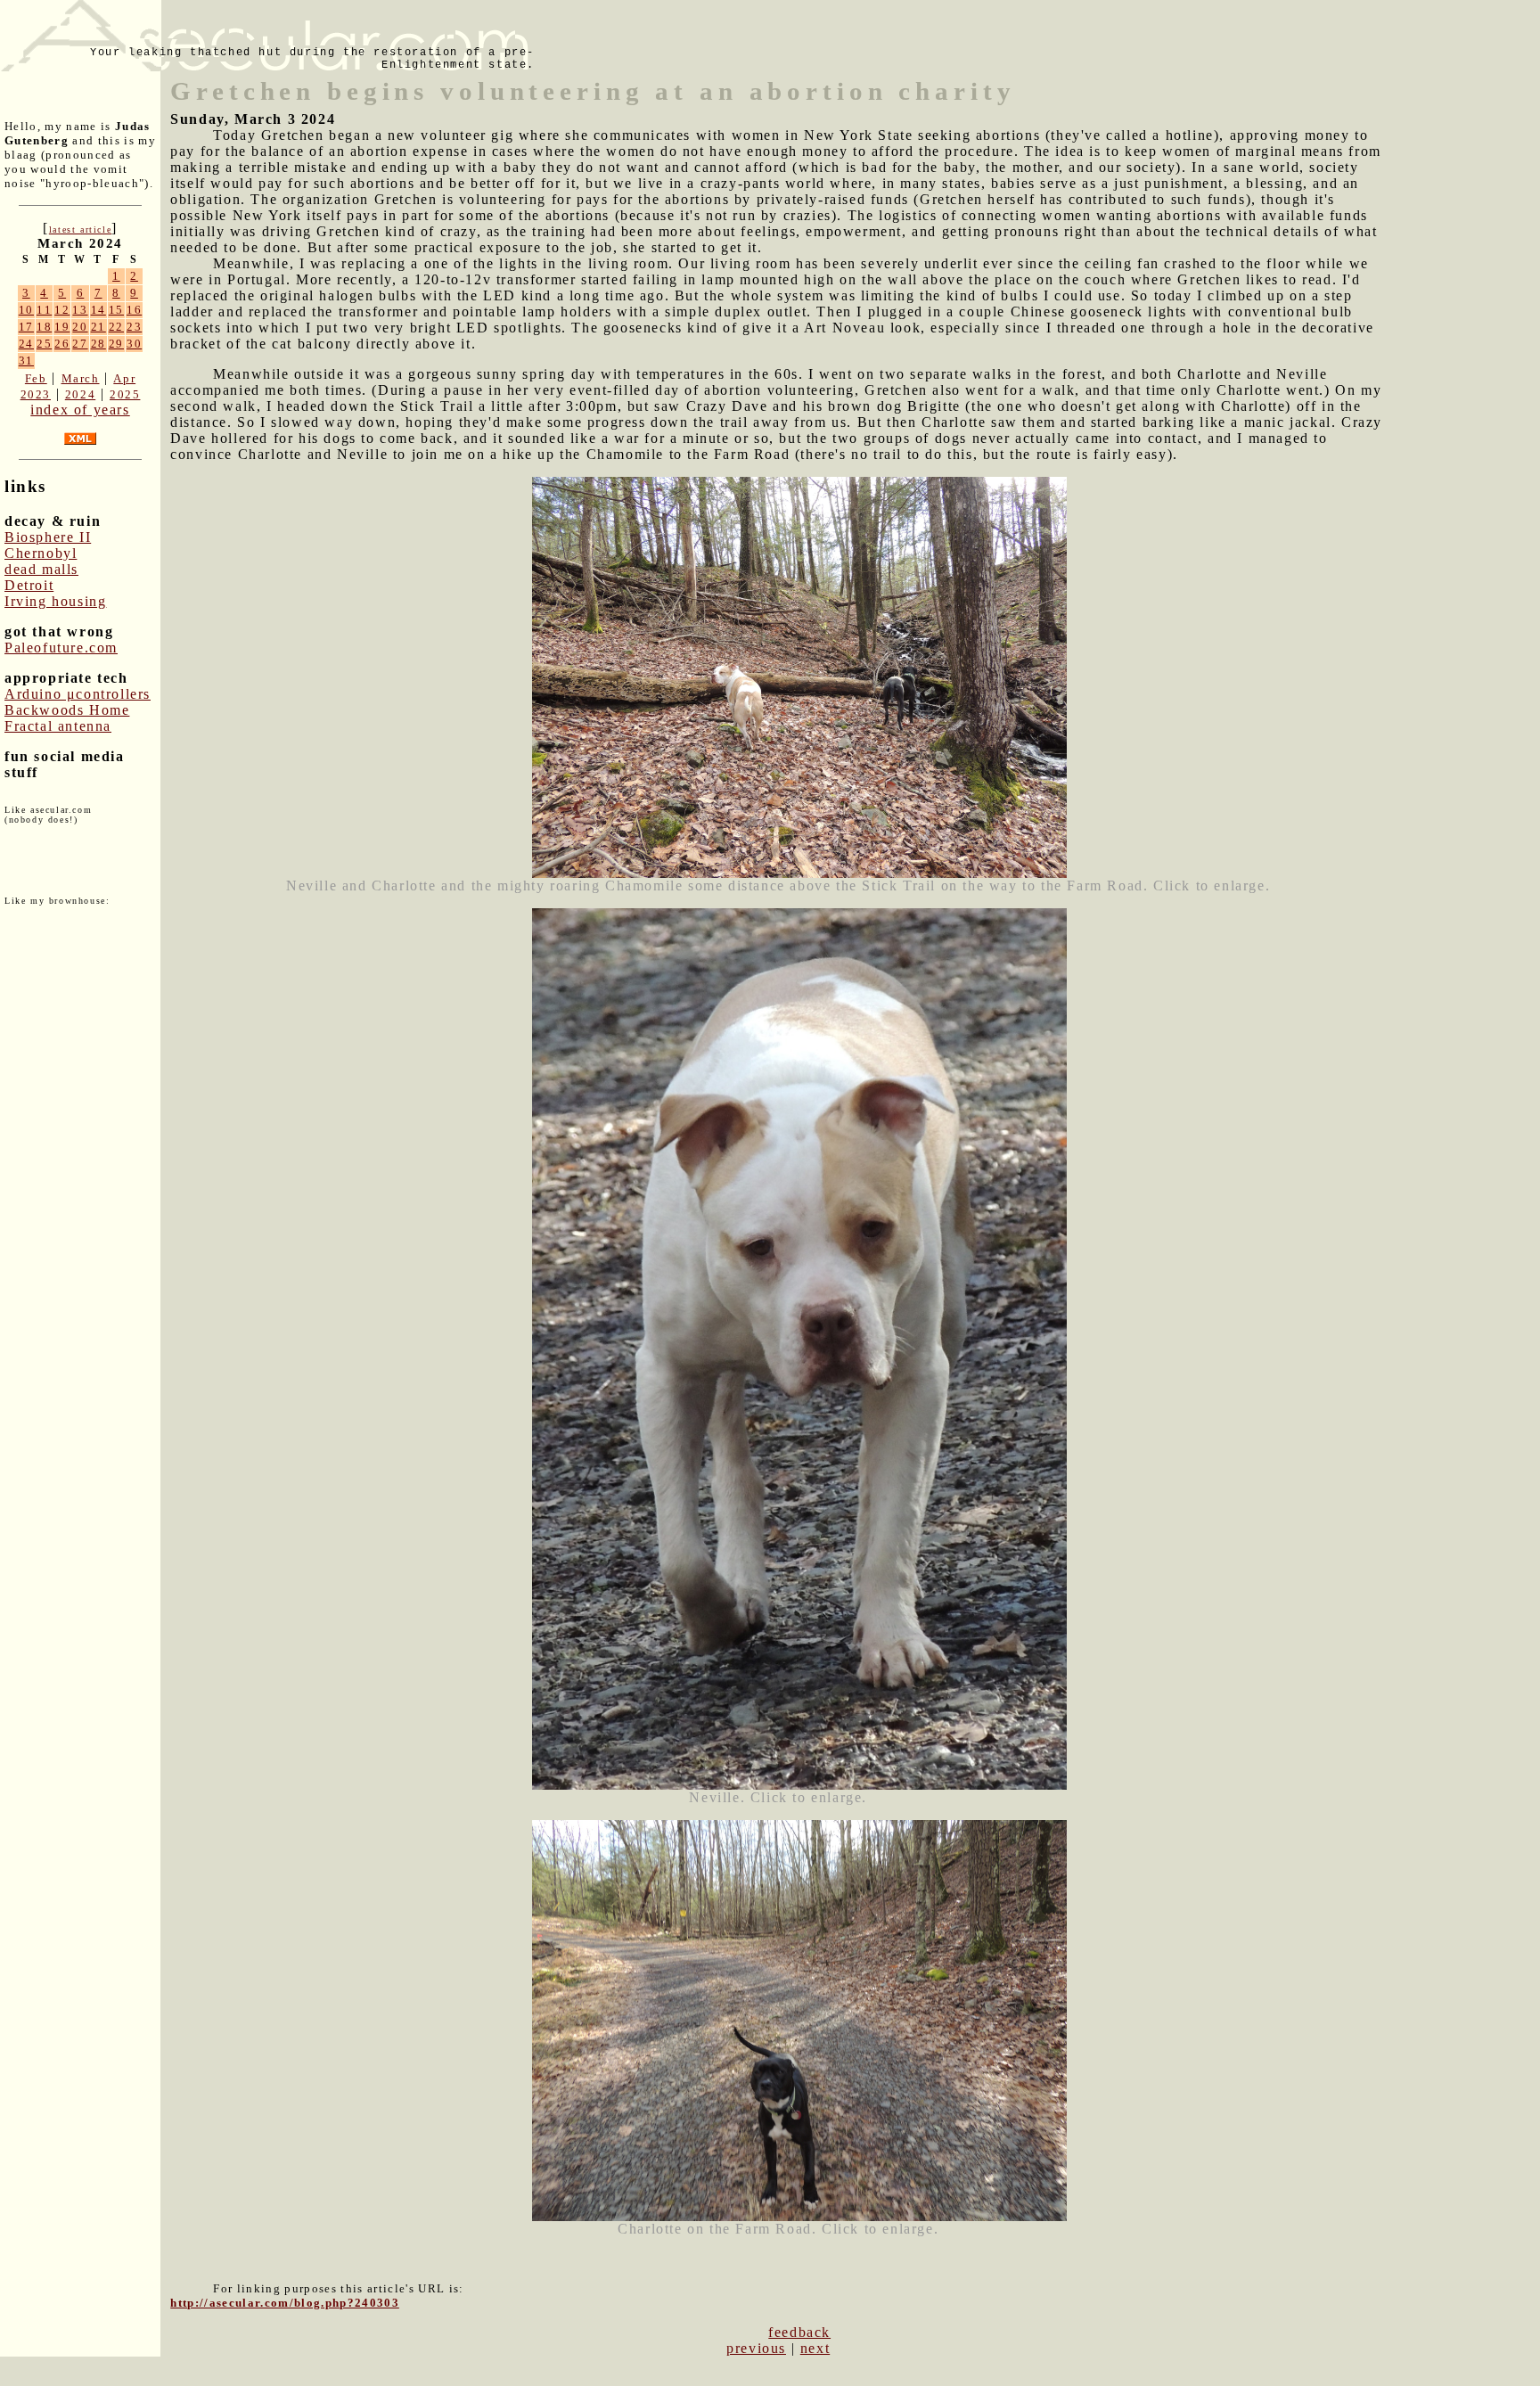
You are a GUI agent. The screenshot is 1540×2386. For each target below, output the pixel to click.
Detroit (29, 585)
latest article (80, 230)
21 (98, 327)
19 (62, 327)
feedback (799, 2332)
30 (134, 344)
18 (44, 327)
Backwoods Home (67, 710)
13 (80, 310)
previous (756, 2348)
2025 (125, 394)
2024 (80, 394)
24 (26, 344)
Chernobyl (41, 553)
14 (98, 310)
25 (44, 344)
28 (98, 344)
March (81, 378)
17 (26, 327)
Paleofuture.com (61, 648)
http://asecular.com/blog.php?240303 (285, 2303)
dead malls (41, 569)
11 (44, 310)
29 (116, 344)
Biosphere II (48, 537)
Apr (124, 378)
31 (26, 361)
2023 (36, 394)
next (815, 2348)
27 (80, 344)
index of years (80, 410)
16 (134, 310)
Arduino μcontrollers (78, 694)
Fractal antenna (58, 726)
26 (62, 344)
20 (80, 327)
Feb (36, 378)
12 (62, 310)
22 (116, 327)
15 (116, 310)
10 (26, 310)
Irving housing (55, 601)
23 (134, 327)
